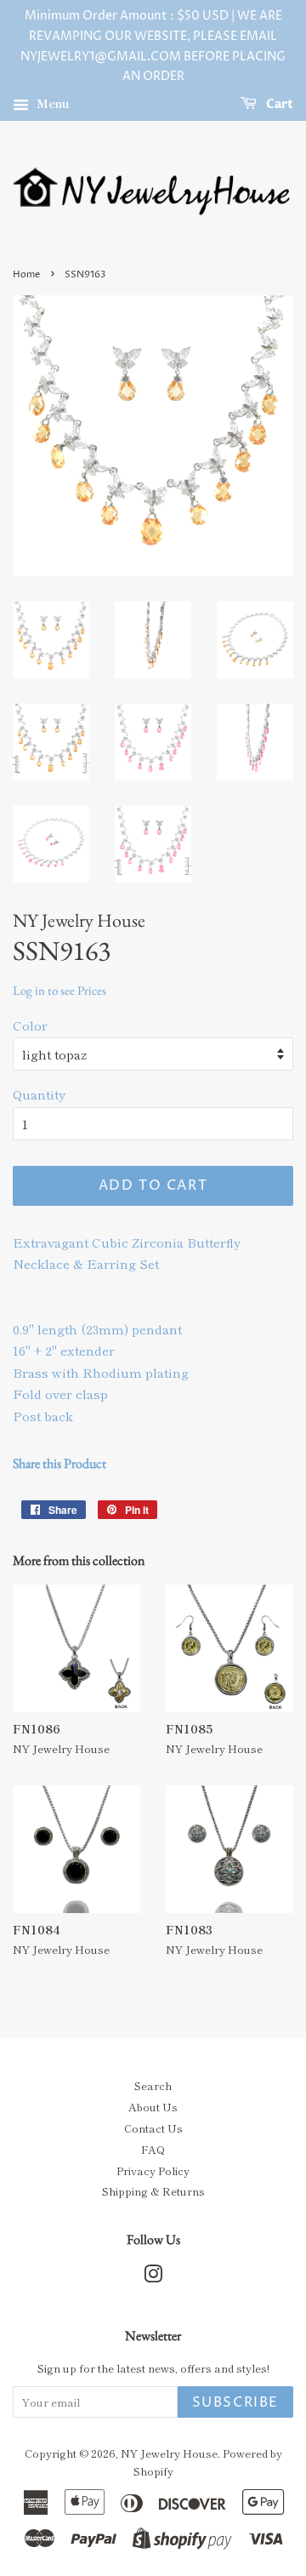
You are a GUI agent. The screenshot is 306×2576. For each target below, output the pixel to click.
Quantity (39, 1094)
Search (153, 2085)
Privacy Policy (153, 2170)
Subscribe (235, 2402)
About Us (153, 2107)
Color (30, 1025)
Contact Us (153, 2128)
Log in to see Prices (59, 990)
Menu (51, 103)
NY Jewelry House (169, 2453)
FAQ (153, 2149)
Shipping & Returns (153, 2191)
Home (26, 274)
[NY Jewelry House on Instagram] (153, 2277)
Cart (278, 104)
